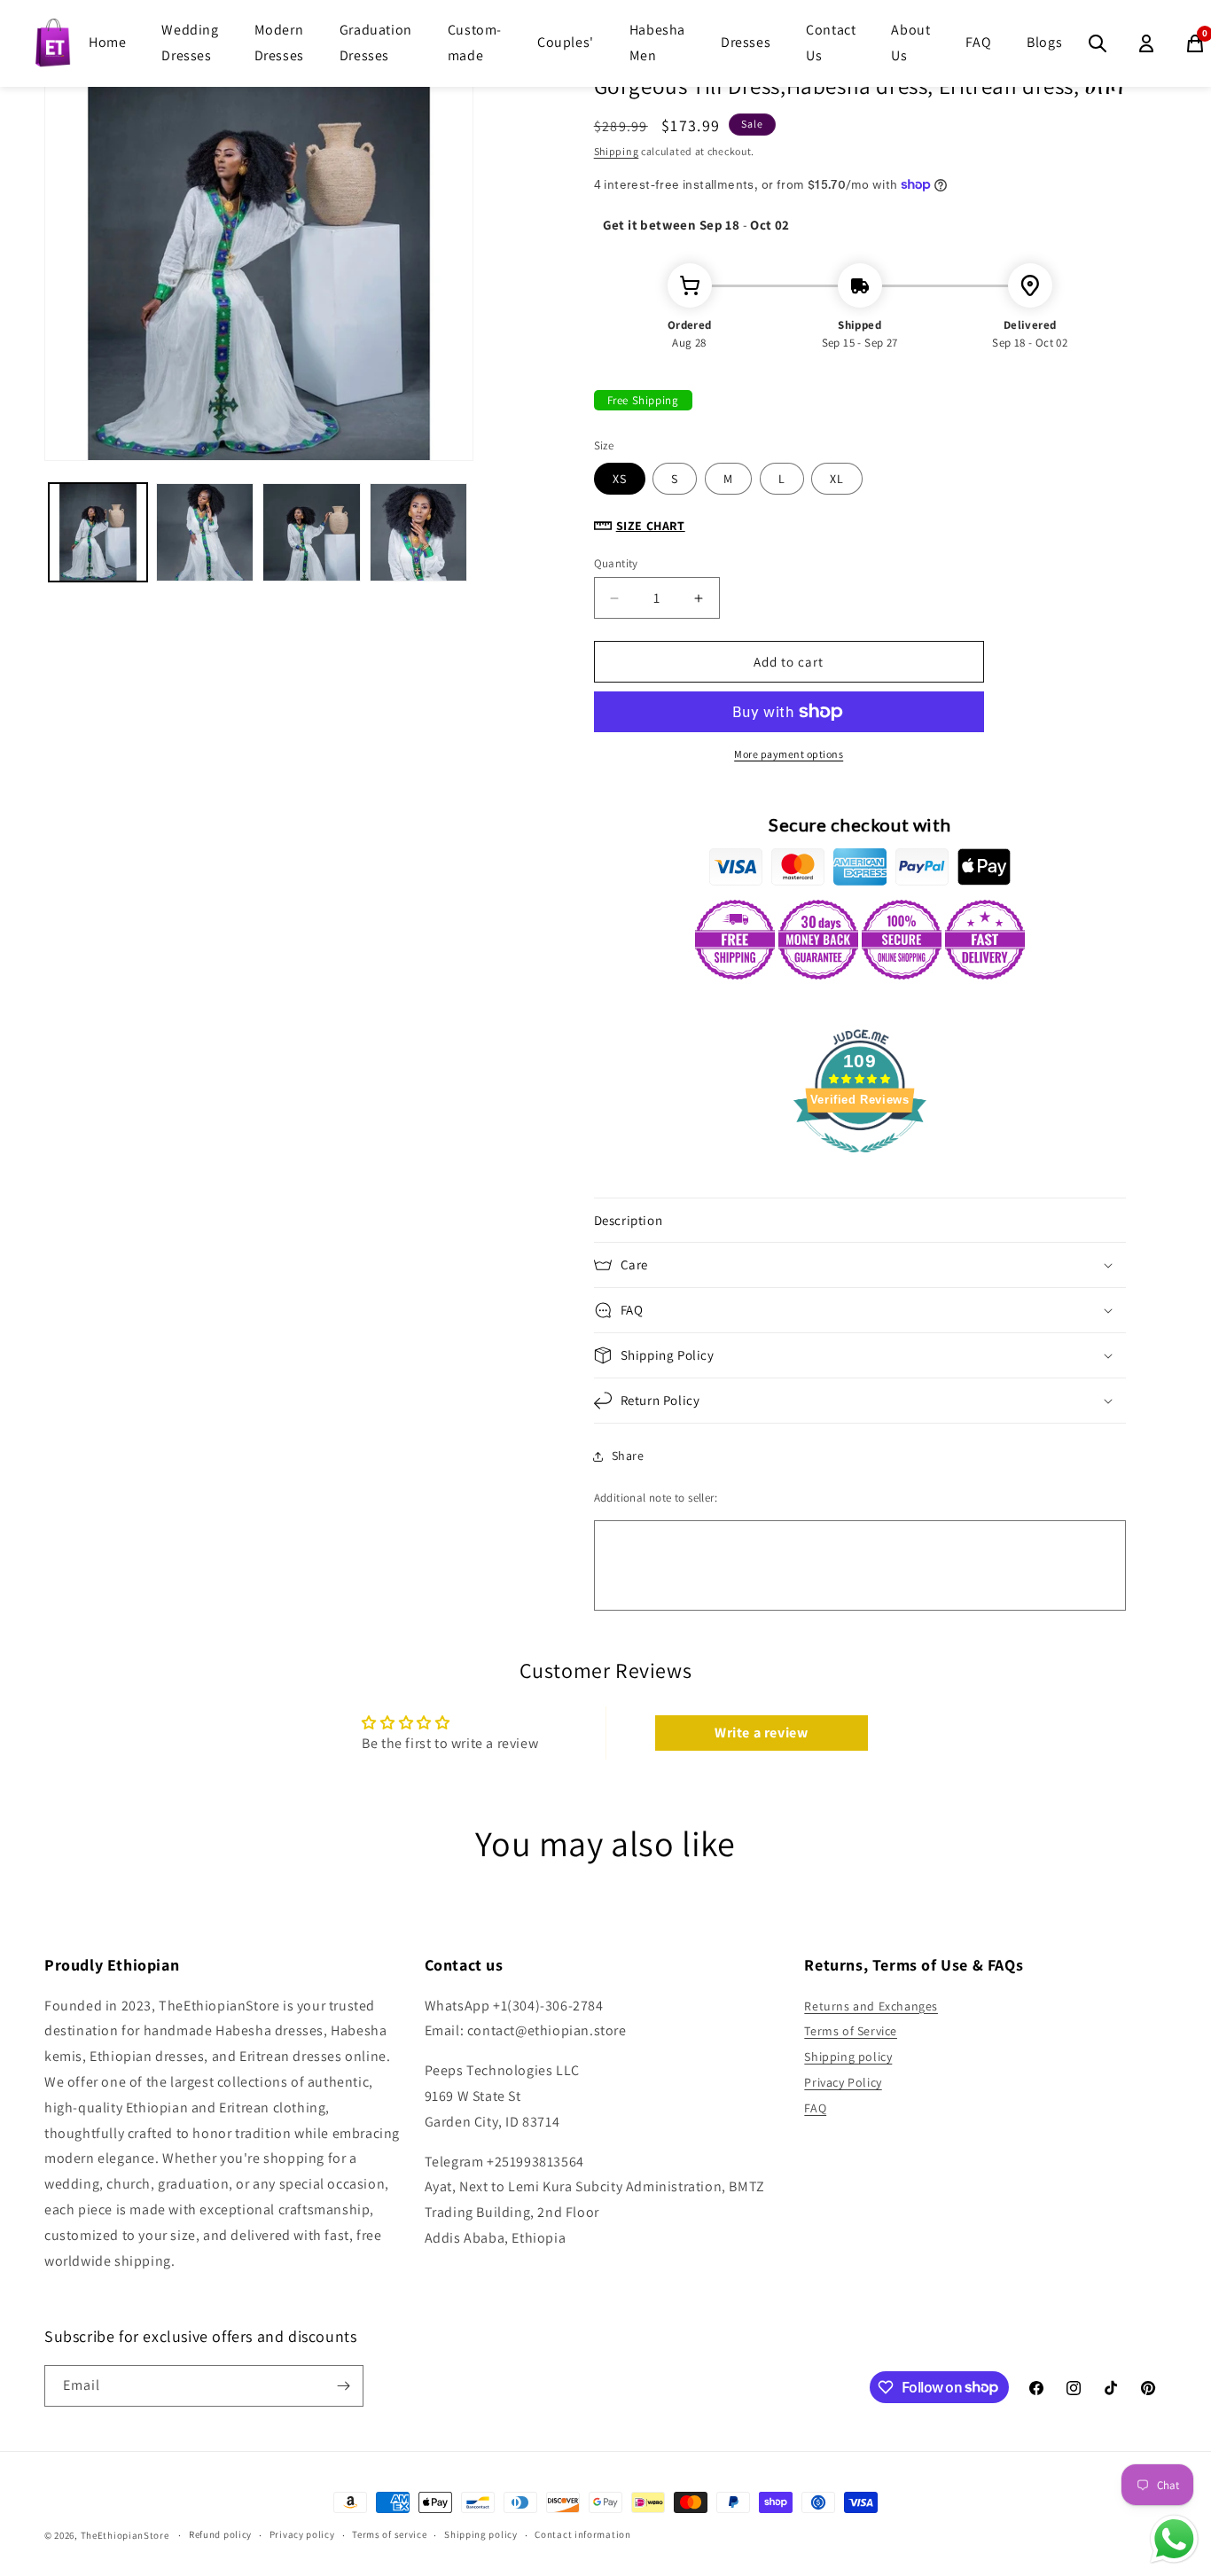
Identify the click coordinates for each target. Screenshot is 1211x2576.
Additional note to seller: (656, 1498)
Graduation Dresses (376, 43)
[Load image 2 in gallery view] (205, 532)
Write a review (761, 1733)
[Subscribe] (343, 2386)
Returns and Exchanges (871, 2006)
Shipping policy (848, 2057)
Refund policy (220, 2534)
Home (107, 42)
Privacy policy (302, 2534)
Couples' (566, 42)
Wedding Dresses (190, 43)
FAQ (978, 42)
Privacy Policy (843, 2082)
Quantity (616, 563)
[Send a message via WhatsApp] (1174, 2539)
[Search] (1098, 43)
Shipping (617, 151)
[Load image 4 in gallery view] (419, 532)
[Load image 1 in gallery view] (98, 532)
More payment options (789, 754)
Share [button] (628, 1456)
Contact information (582, 2534)
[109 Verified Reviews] (860, 1162)
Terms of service (389, 2534)
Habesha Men (657, 43)
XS (620, 479)
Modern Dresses (279, 43)
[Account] (1146, 43)
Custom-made (475, 43)
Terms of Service (851, 2031)
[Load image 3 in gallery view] (312, 532)
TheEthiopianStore (125, 2535)
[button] (860, 1221)
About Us (910, 43)
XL (837, 479)
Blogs (1044, 42)
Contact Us (831, 43)
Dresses (746, 42)
